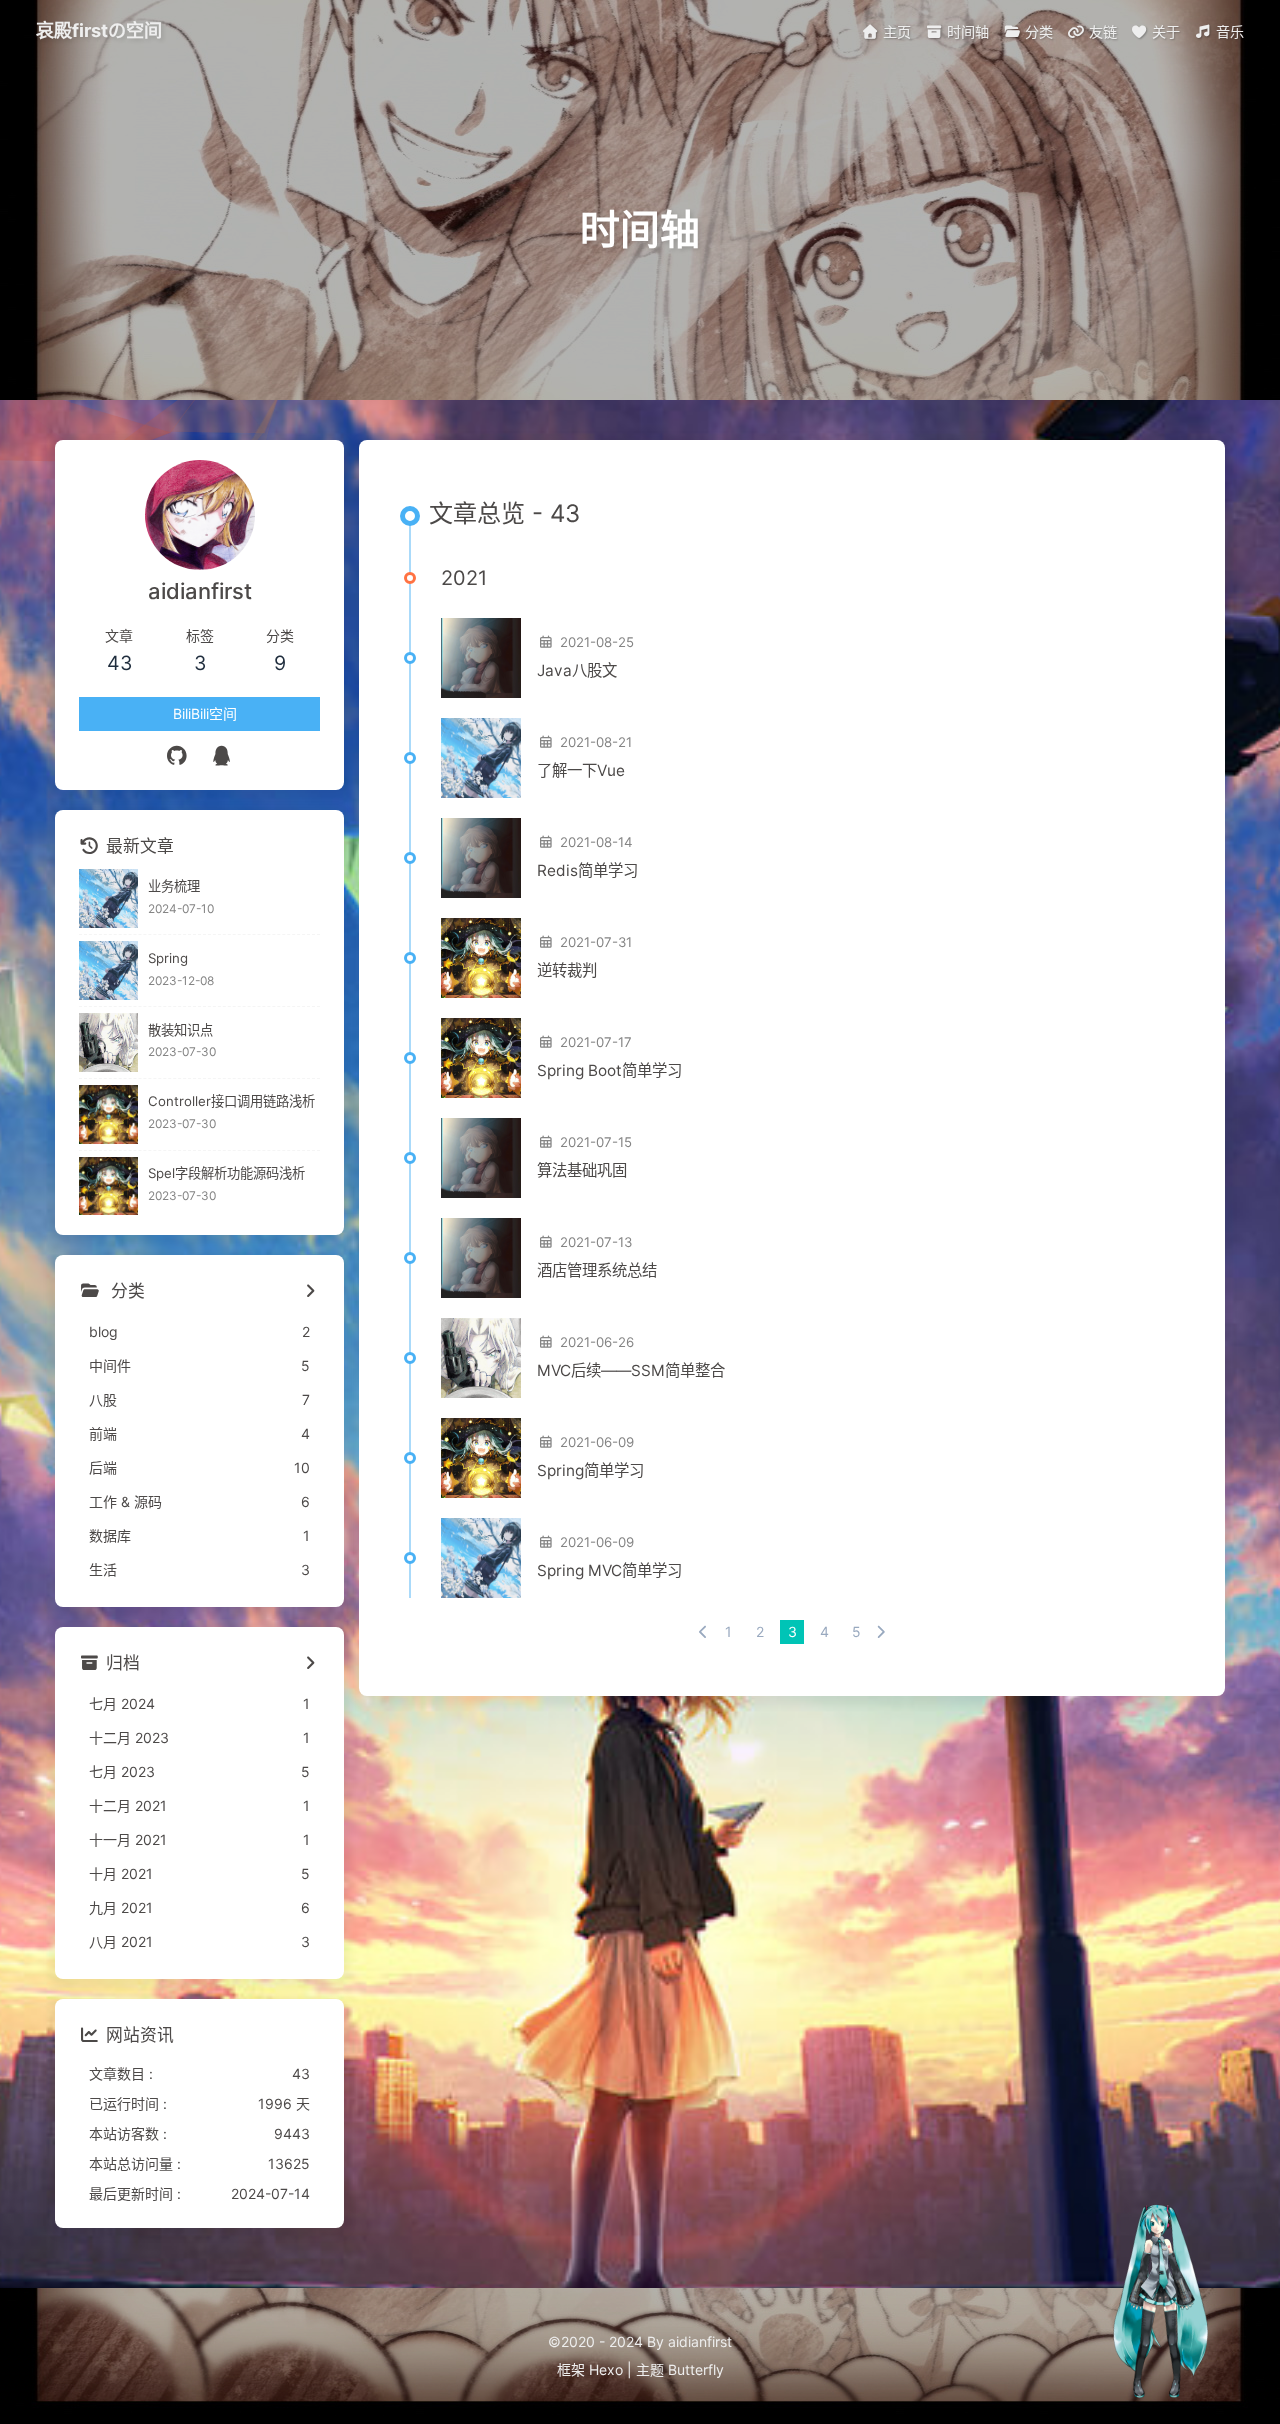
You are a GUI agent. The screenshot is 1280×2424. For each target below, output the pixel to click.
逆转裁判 (567, 970)
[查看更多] (309, 1292)
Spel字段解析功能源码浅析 (226, 1173)
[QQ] (222, 756)
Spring (168, 958)
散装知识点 (180, 1030)
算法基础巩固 (582, 1170)
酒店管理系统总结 (597, 1270)
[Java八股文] (481, 658)
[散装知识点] (108, 1042)
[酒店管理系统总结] (481, 1258)
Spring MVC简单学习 (609, 1570)
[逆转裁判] (481, 958)
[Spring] (108, 970)
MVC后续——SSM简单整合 (631, 1370)
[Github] (177, 756)
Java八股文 (577, 670)
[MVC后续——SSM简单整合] (481, 1358)
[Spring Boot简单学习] (481, 1058)
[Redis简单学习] (481, 858)
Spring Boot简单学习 (609, 1070)
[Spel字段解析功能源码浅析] (108, 1186)
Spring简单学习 (590, 1470)
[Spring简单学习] (481, 1458)
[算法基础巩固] (481, 1158)
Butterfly (696, 2369)
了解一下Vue (581, 770)
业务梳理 (174, 886)
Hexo (606, 2369)
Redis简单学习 (587, 870)
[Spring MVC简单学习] (481, 1558)
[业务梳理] (108, 898)
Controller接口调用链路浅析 (231, 1101)
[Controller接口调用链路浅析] (108, 1114)
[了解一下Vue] (481, 758)
